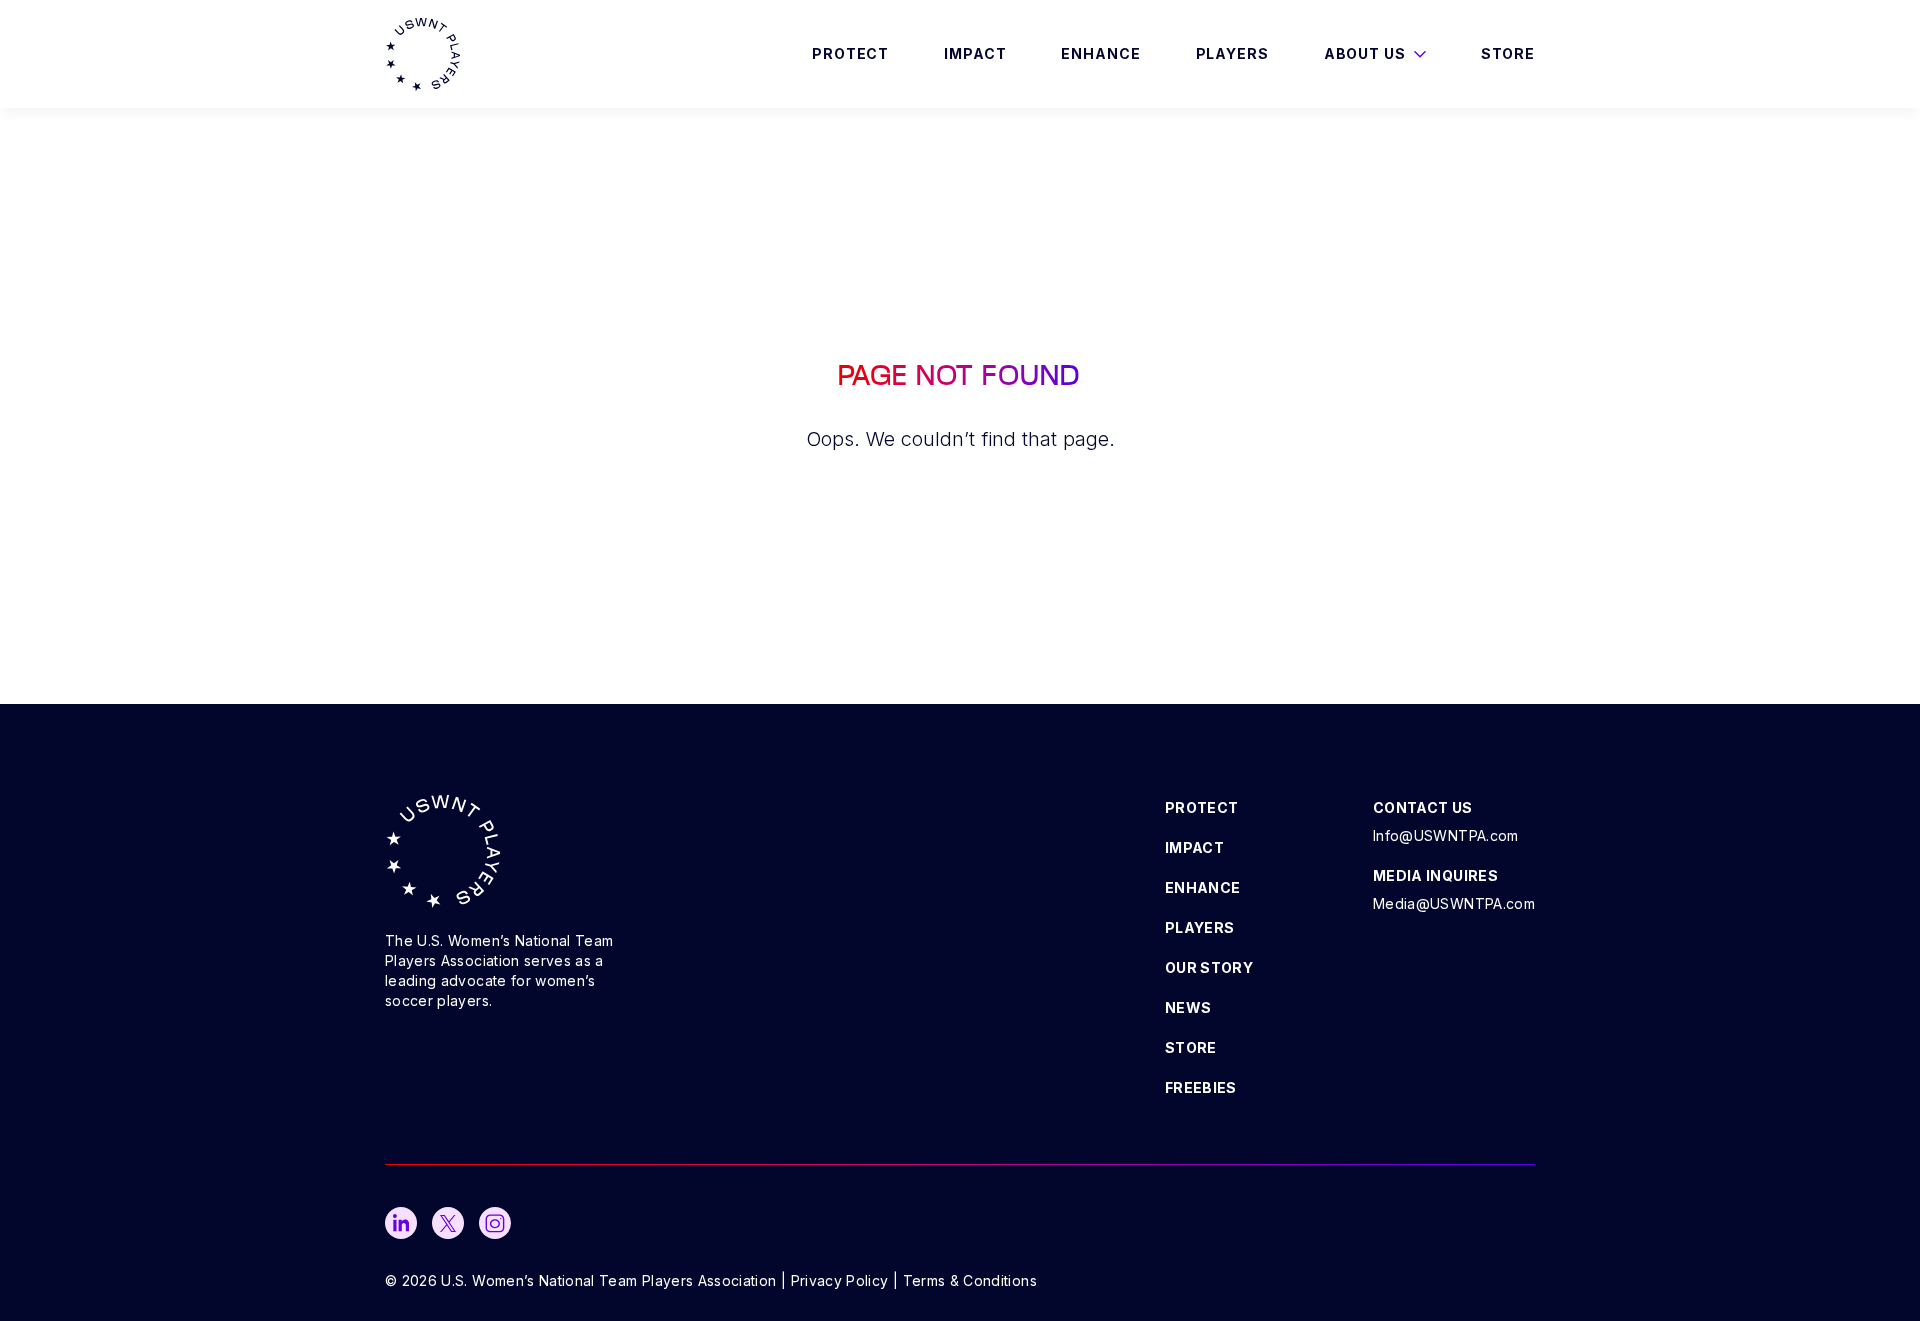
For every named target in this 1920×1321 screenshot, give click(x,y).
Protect (850, 54)
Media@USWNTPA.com (1454, 903)
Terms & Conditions (970, 1280)
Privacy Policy (840, 1280)
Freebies (1201, 1087)
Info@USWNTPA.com (1446, 835)
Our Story (1209, 967)
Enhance (1100, 54)
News (1188, 1007)
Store (1508, 54)
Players (1232, 54)
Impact (975, 54)
